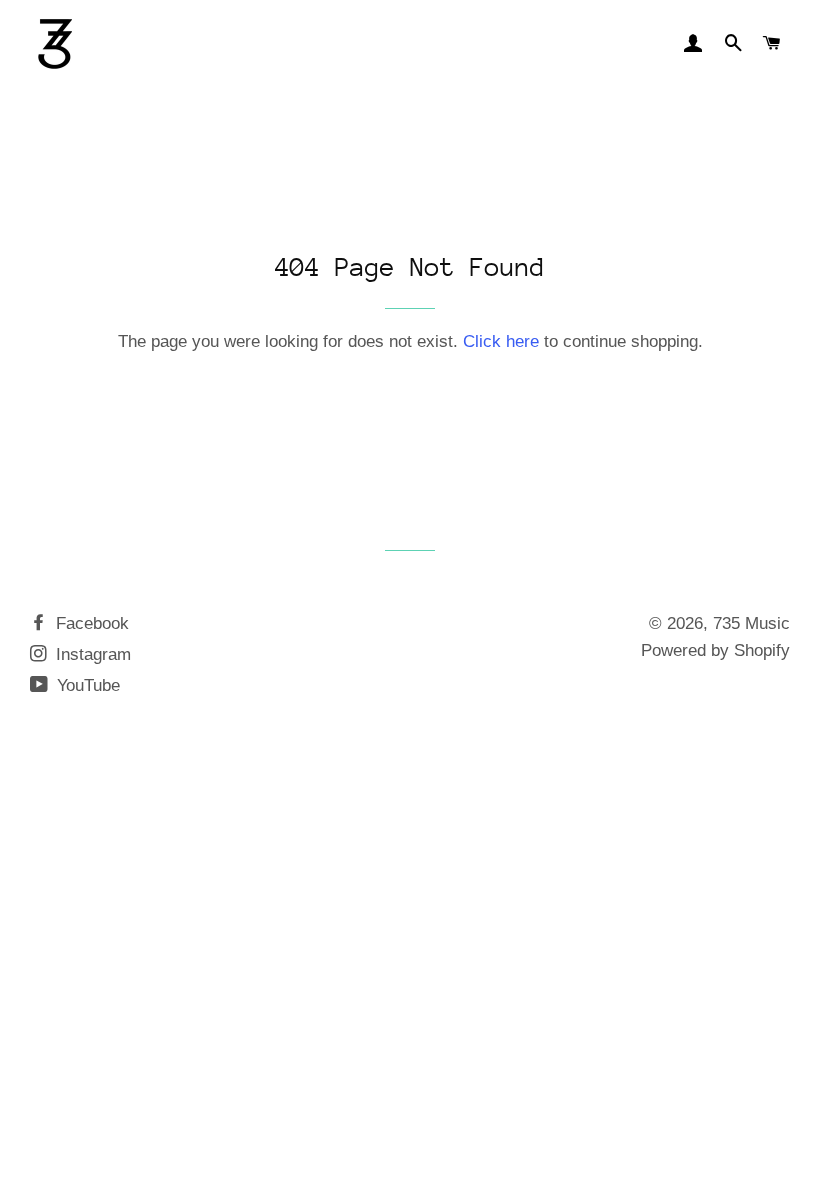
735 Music (751, 623)
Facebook (90, 623)
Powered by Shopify (715, 650)
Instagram (91, 654)
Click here (501, 341)
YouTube (86, 685)
